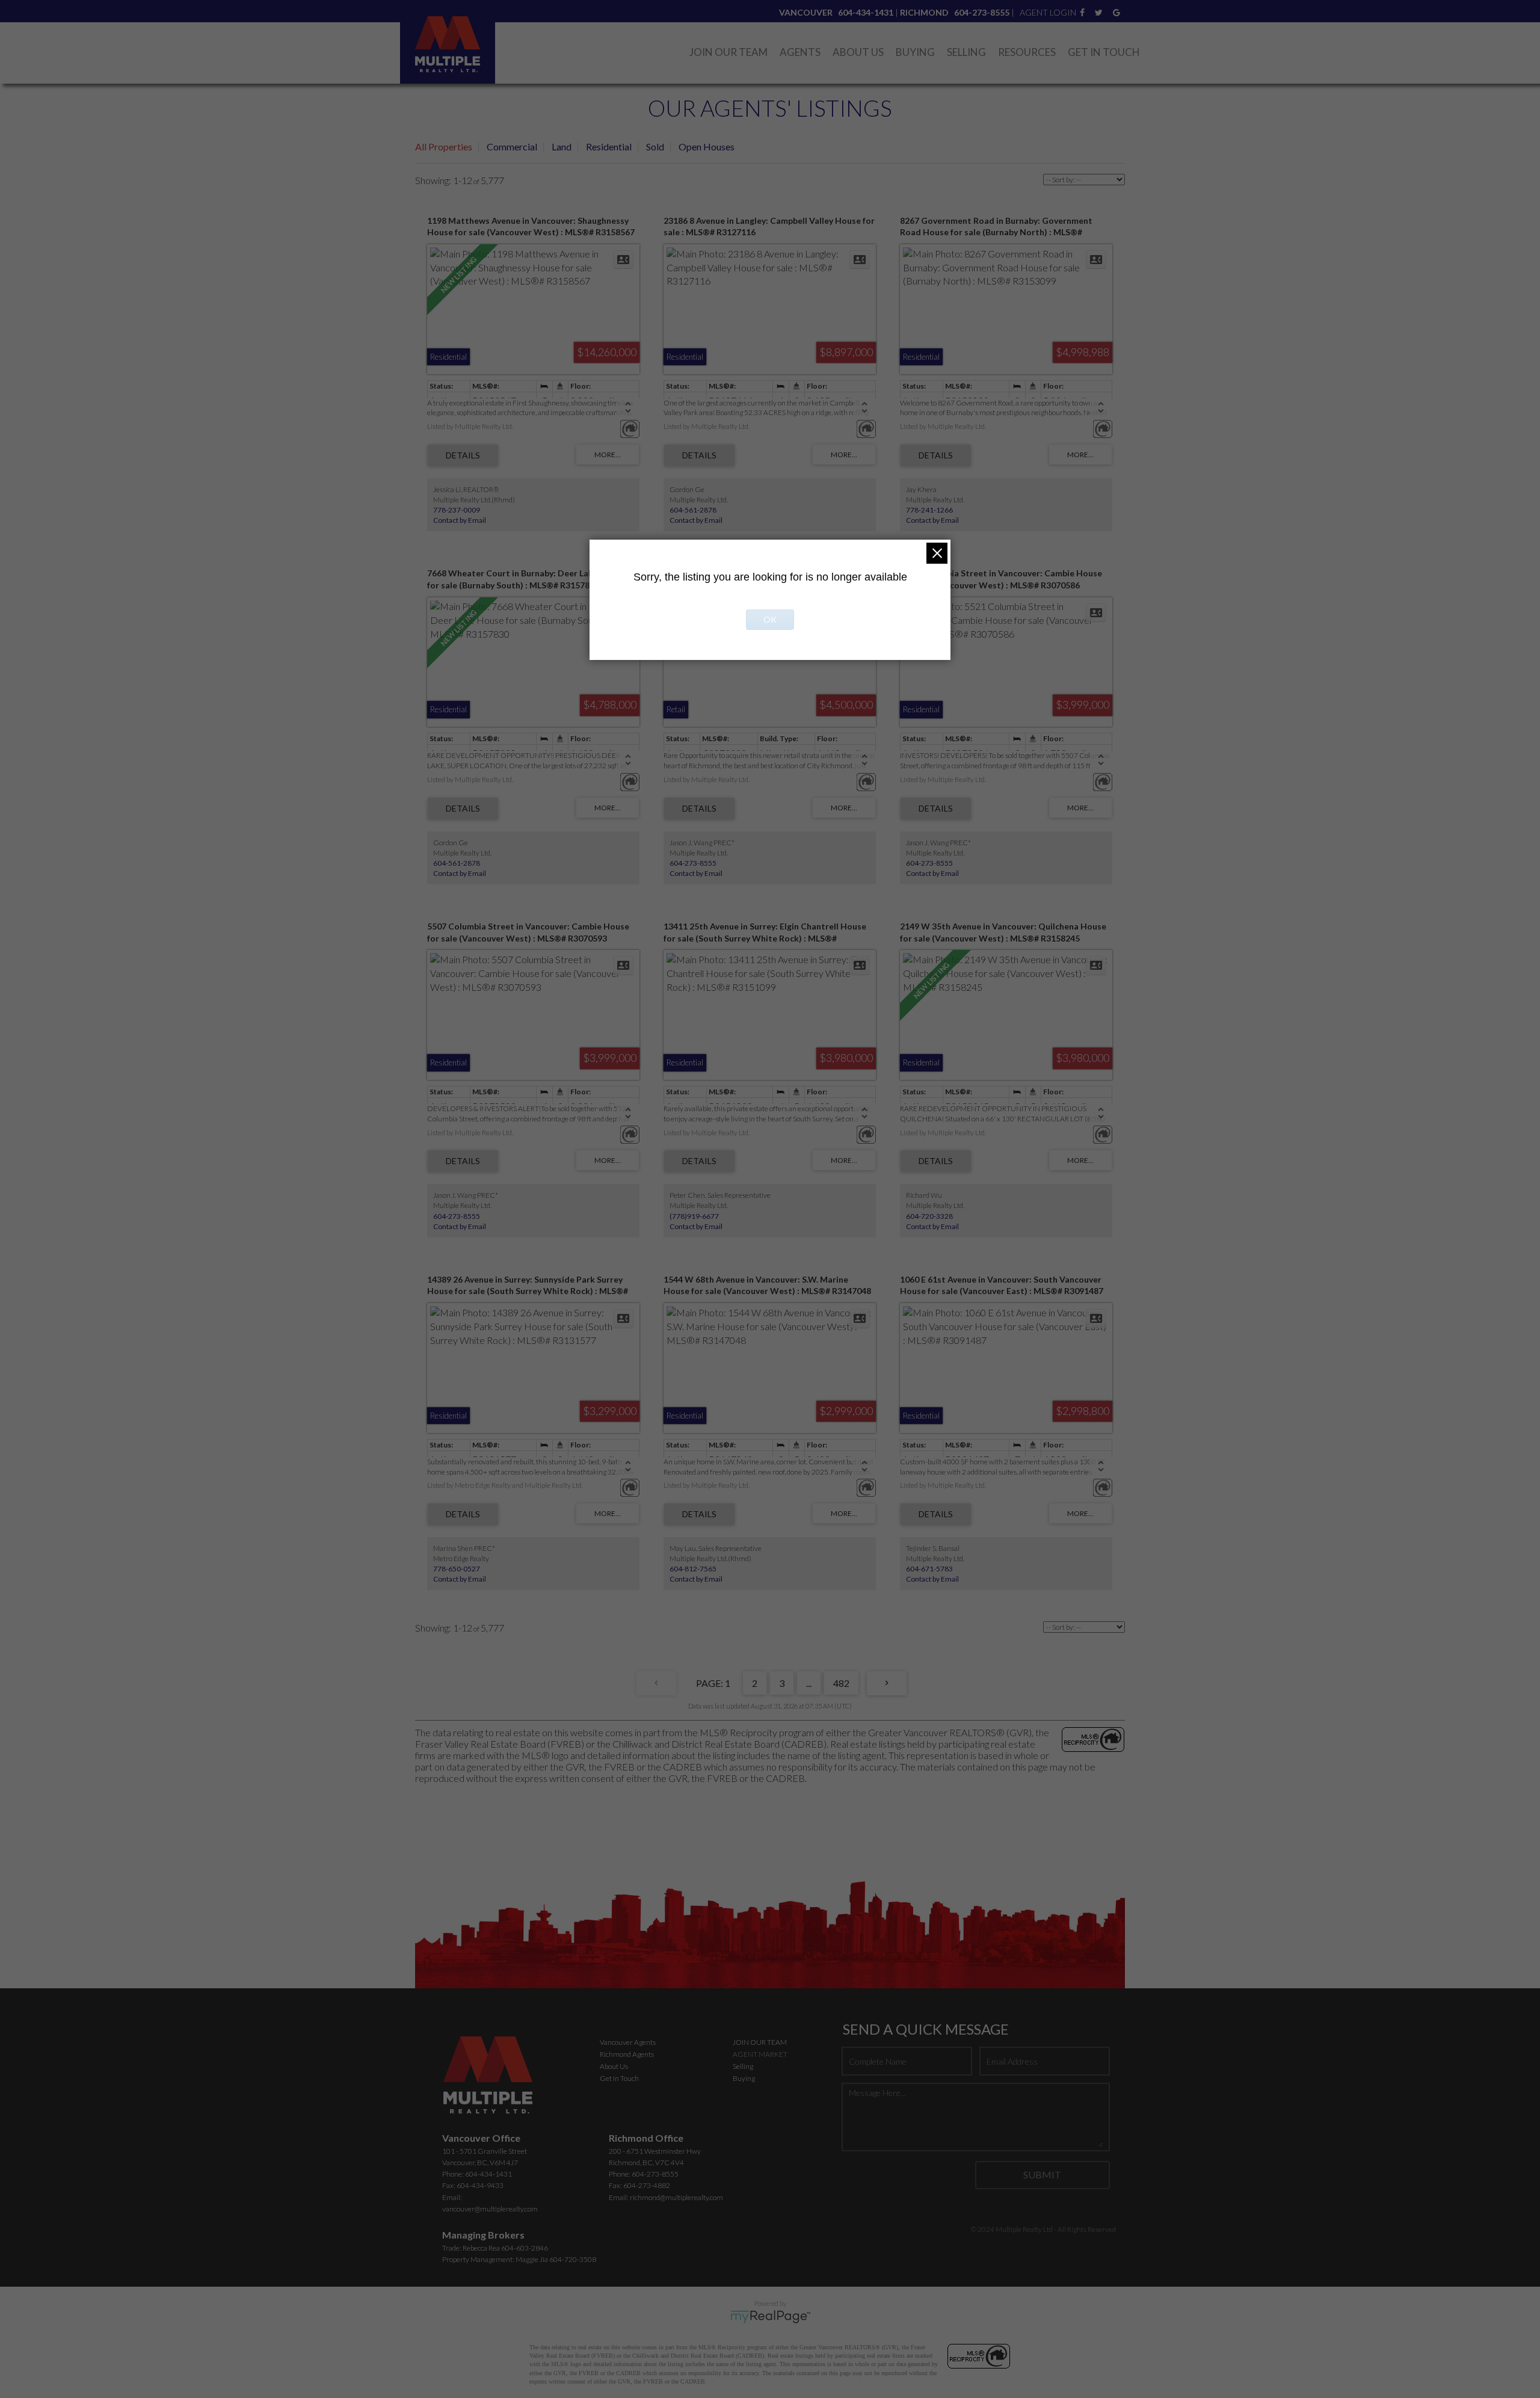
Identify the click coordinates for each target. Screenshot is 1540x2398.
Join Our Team (728, 52)
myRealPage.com (770, 2317)
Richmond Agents (627, 2054)
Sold (655, 146)
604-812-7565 (693, 1569)
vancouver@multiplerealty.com (490, 2209)
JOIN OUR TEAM (760, 2042)
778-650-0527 (457, 1569)
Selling (966, 52)
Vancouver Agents (628, 2042)
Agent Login (1048, 12)
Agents (800, 52)
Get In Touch (1104, 52)
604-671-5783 (929, 1569)
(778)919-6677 (694, 1216)
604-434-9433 (480, 2185)
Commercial (512, 146)
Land (562, 146)
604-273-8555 (693, 863)
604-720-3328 (929, 1216)
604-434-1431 (488, 2174)
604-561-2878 (693, 510)
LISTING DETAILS (463, 455)
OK (770, 619)
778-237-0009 (457, 510)
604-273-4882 (647, 2185)
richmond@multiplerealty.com (676, 2197)
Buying (915, 52)
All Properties (444, 146)
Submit (1042, 2175)
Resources (1027, 52)
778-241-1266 (929, 510)
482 (841, 1683)
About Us (858, 52)
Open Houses (707, 146)
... (809, 1683)
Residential (609, 146)
